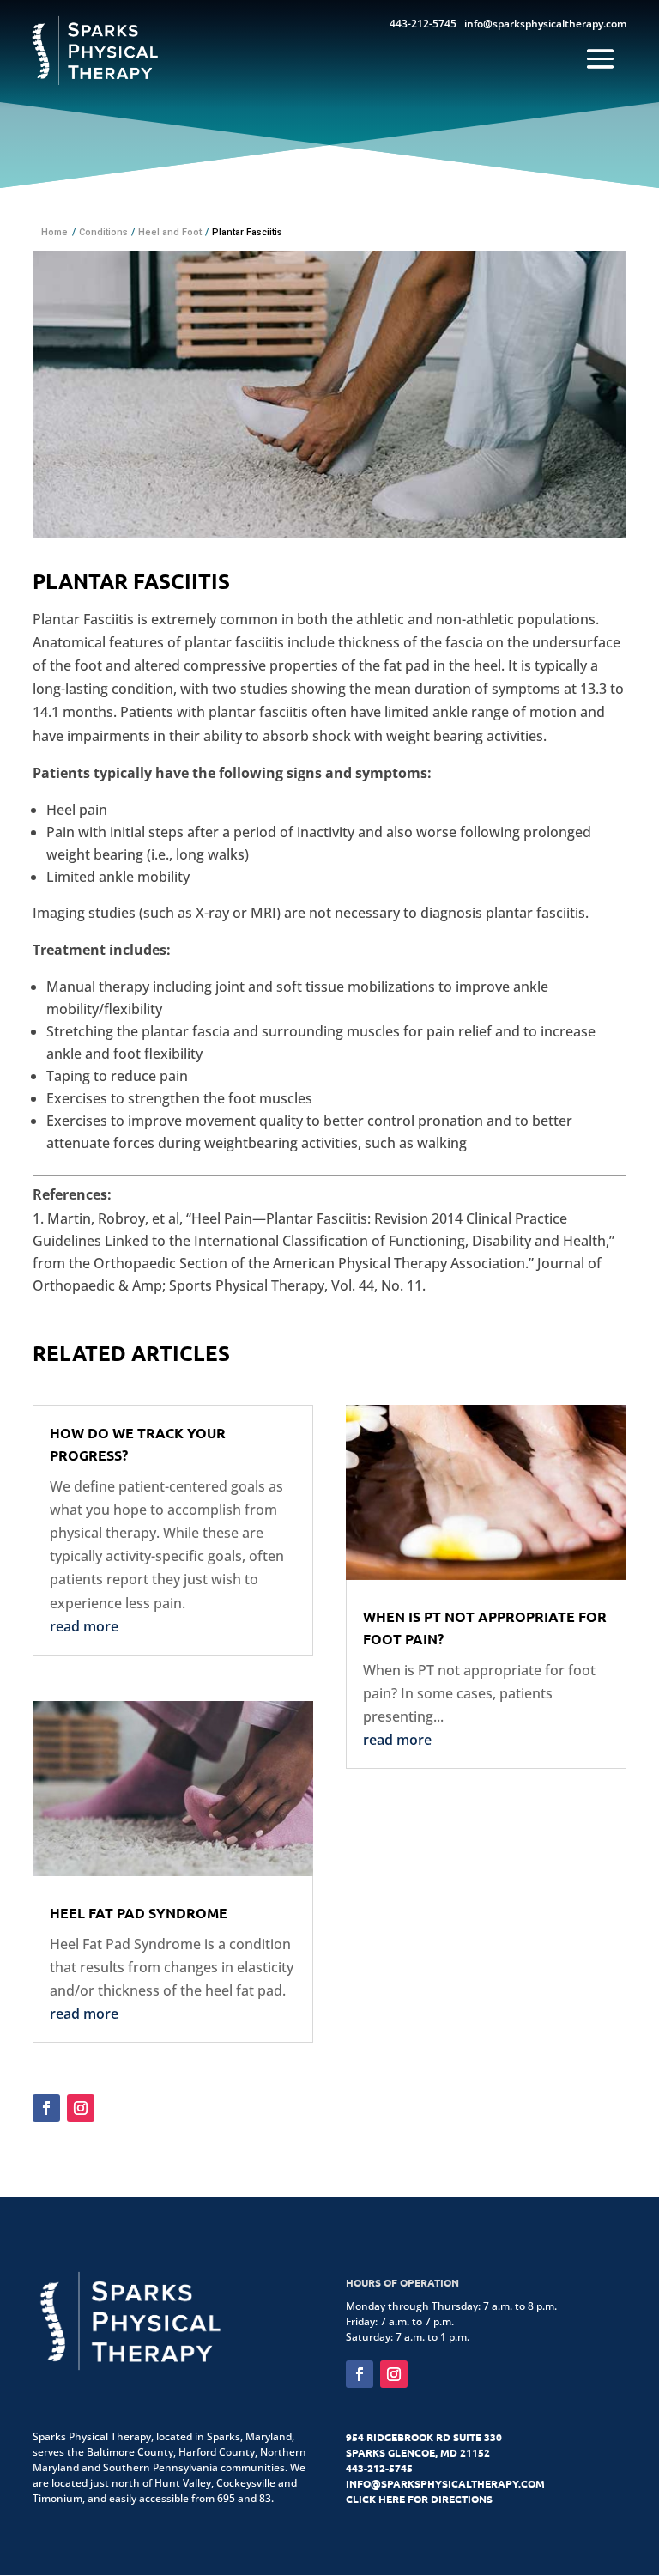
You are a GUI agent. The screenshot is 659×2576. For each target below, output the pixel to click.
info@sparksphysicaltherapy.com (545, 24)
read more (84, 1626)
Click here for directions (419, 2499)
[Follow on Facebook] (46, 2108)
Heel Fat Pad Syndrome (139, 1913)
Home (54, 232)
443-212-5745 (423, 24)
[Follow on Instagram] (81, 2108)
